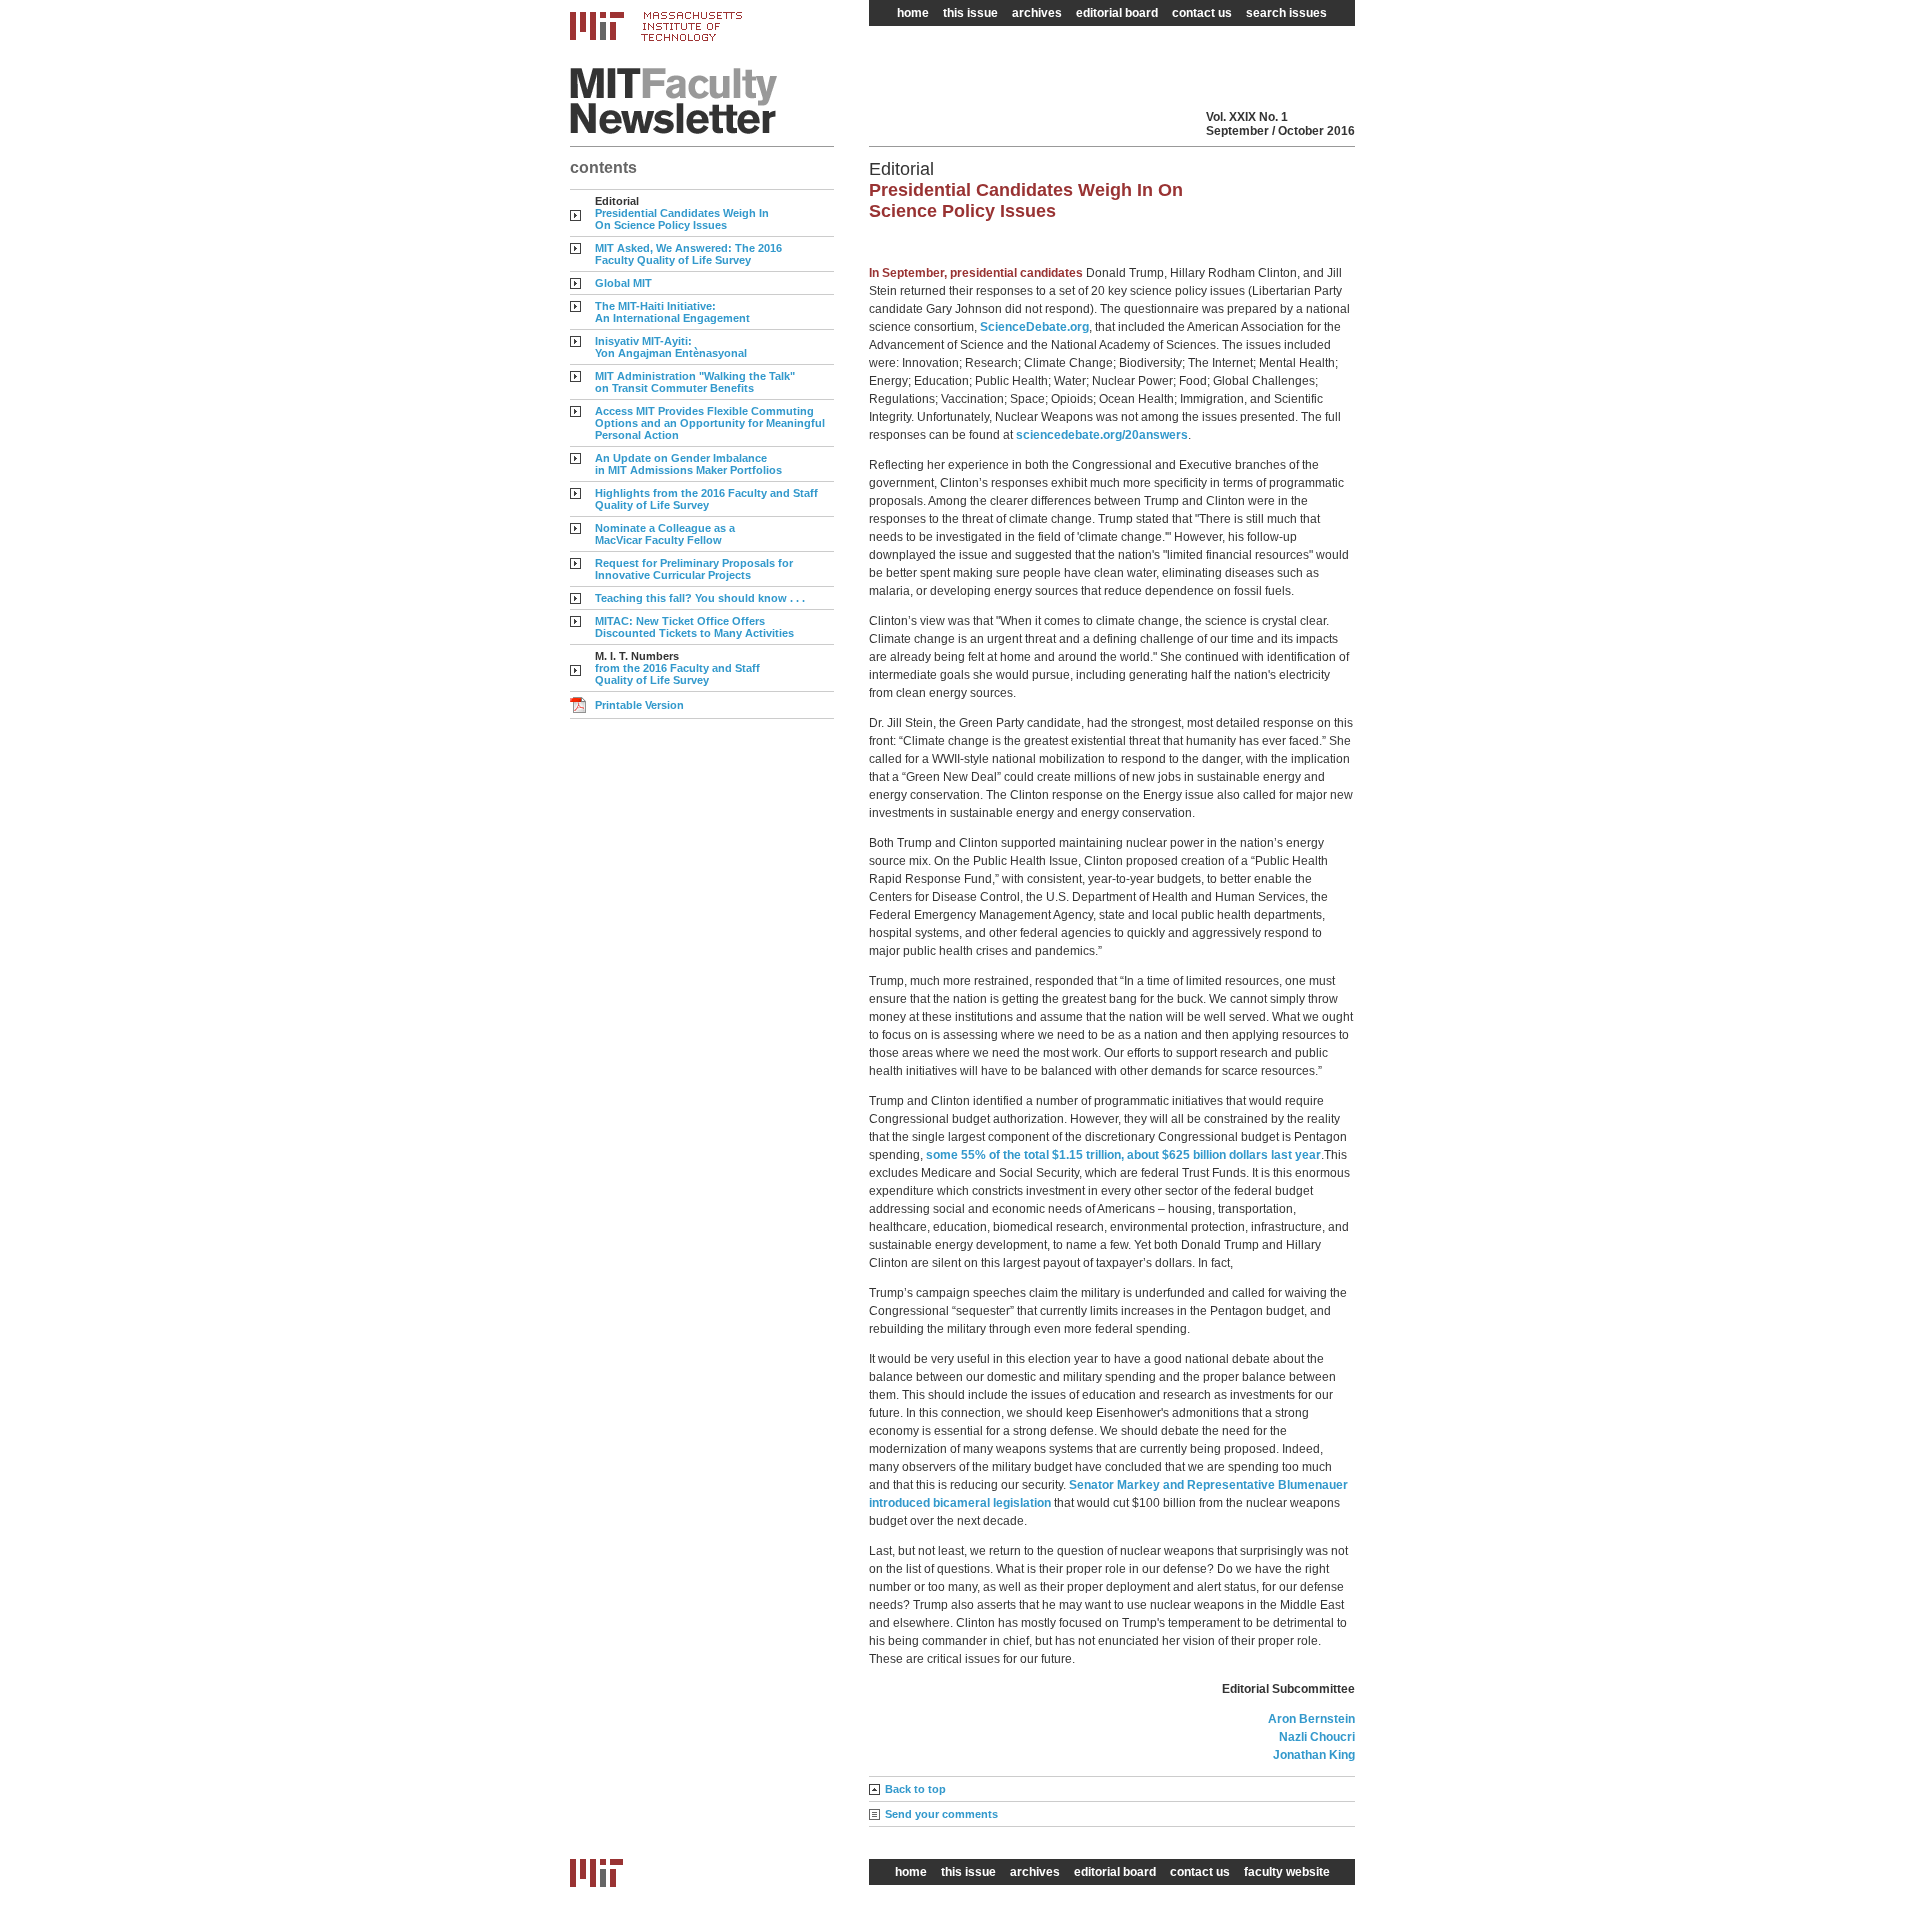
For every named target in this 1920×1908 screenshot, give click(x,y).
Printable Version (639, 705)
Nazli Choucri (1317, 1737)
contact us (1202, 13)
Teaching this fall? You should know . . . (700, 598)
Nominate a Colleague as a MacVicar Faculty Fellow (665, 534)
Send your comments (941, 1814)
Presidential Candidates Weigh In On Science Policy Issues (682, 219)
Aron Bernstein (1311, 1719)
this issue (970, 13)
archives (1037, 13)
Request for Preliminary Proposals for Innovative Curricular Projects (694, 569)
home (913, 13)
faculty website (1287, 1872)
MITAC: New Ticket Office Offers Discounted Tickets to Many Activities (694, 627)
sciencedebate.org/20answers (1102, 435)
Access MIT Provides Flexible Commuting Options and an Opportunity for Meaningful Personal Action (710, 423)
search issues (1286, 13)
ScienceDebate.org (1034, 327)
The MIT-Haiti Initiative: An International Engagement (672, 312)
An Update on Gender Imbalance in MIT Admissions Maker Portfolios (688, 464)
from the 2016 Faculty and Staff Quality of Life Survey (677, 674)
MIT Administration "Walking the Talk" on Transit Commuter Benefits (695, 382)
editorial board (1117, 13)
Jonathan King (1314, 1755)
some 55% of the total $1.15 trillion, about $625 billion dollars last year (1123, 1155)
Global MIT (623, 283)
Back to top (915, 1789)
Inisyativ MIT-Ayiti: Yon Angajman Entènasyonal (671, 347)
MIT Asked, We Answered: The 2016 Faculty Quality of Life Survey (688, 254)
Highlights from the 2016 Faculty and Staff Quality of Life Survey (706, 499)
